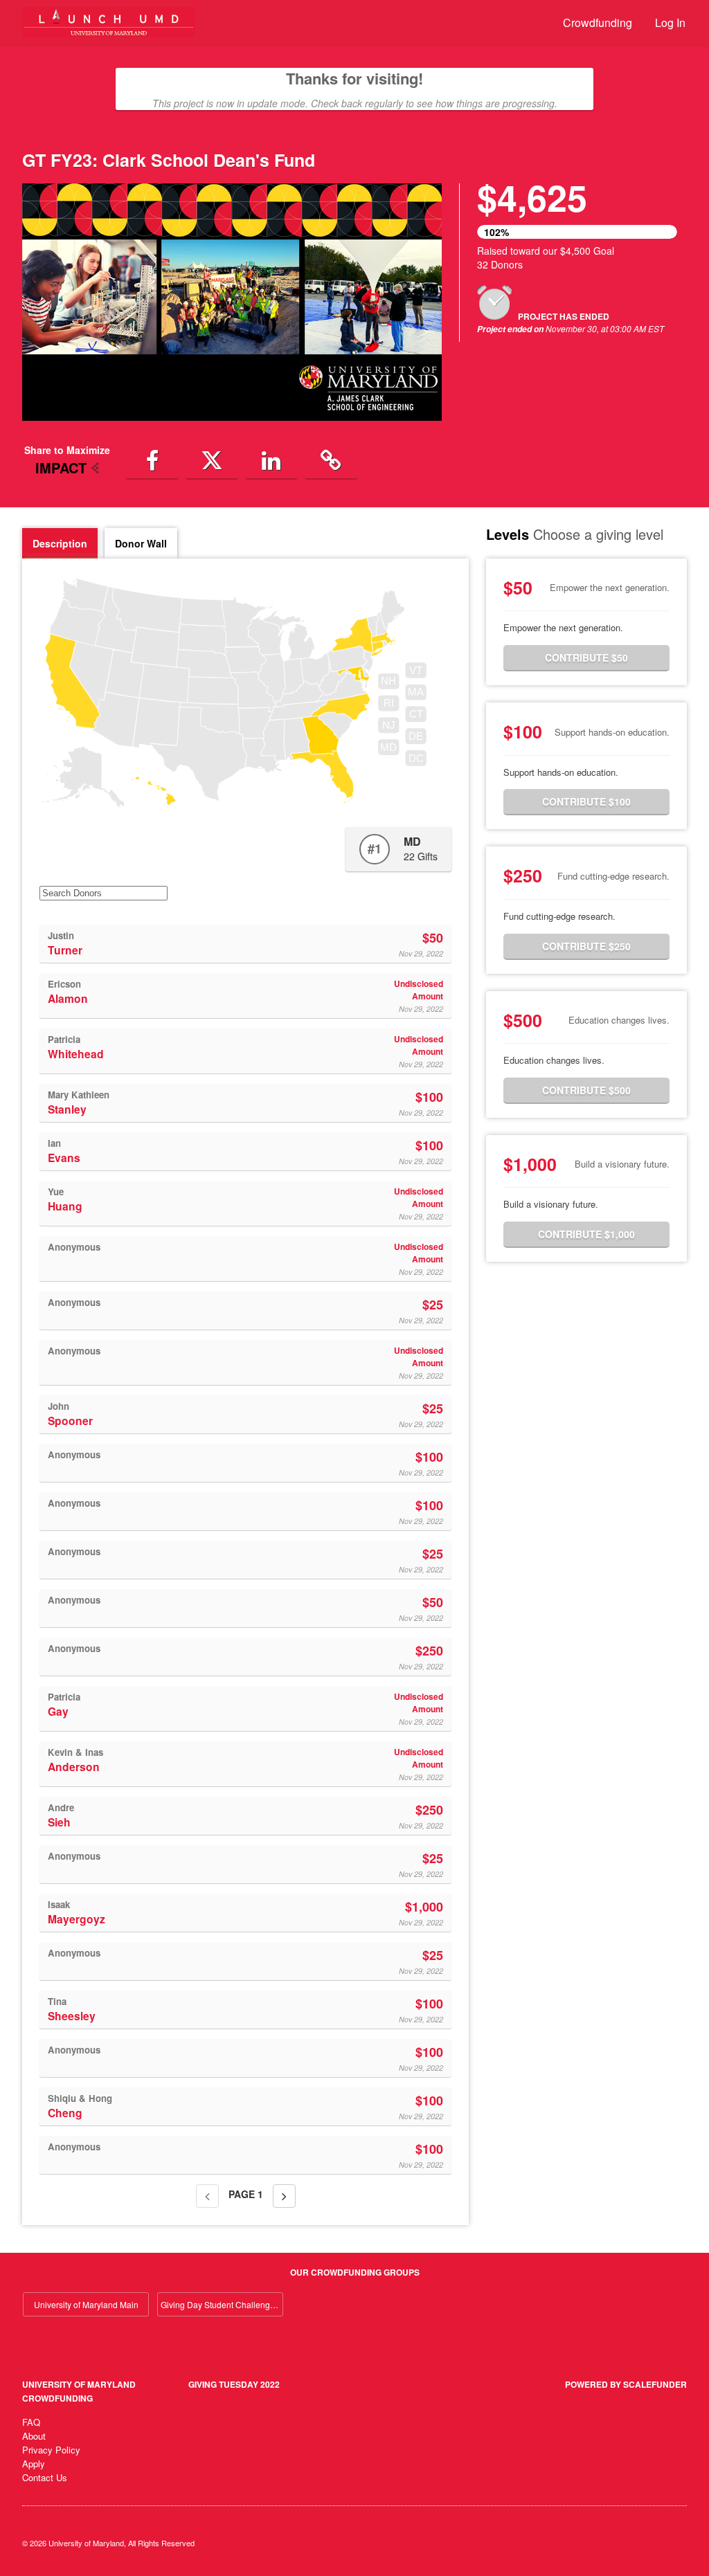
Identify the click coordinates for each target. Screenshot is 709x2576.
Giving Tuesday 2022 (234, 2384)
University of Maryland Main (86, 2304)
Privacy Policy (51, 2450)
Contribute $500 (586, 1090)
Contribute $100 (586, 801)
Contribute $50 (586, 657)
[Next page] (284, 2196)
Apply (34, 2464)
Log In (670, 22)
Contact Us (45, 2477)
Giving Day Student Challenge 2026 (222, 2304)
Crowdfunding (598, 22)
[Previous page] (207, 2196)
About (34, 2436)
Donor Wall (141, 543)
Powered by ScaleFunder (626, 2384)
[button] (152, 460)
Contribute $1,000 (586, 1234)
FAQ (31, 2422)
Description (60, 543)
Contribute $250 (586, 946)
